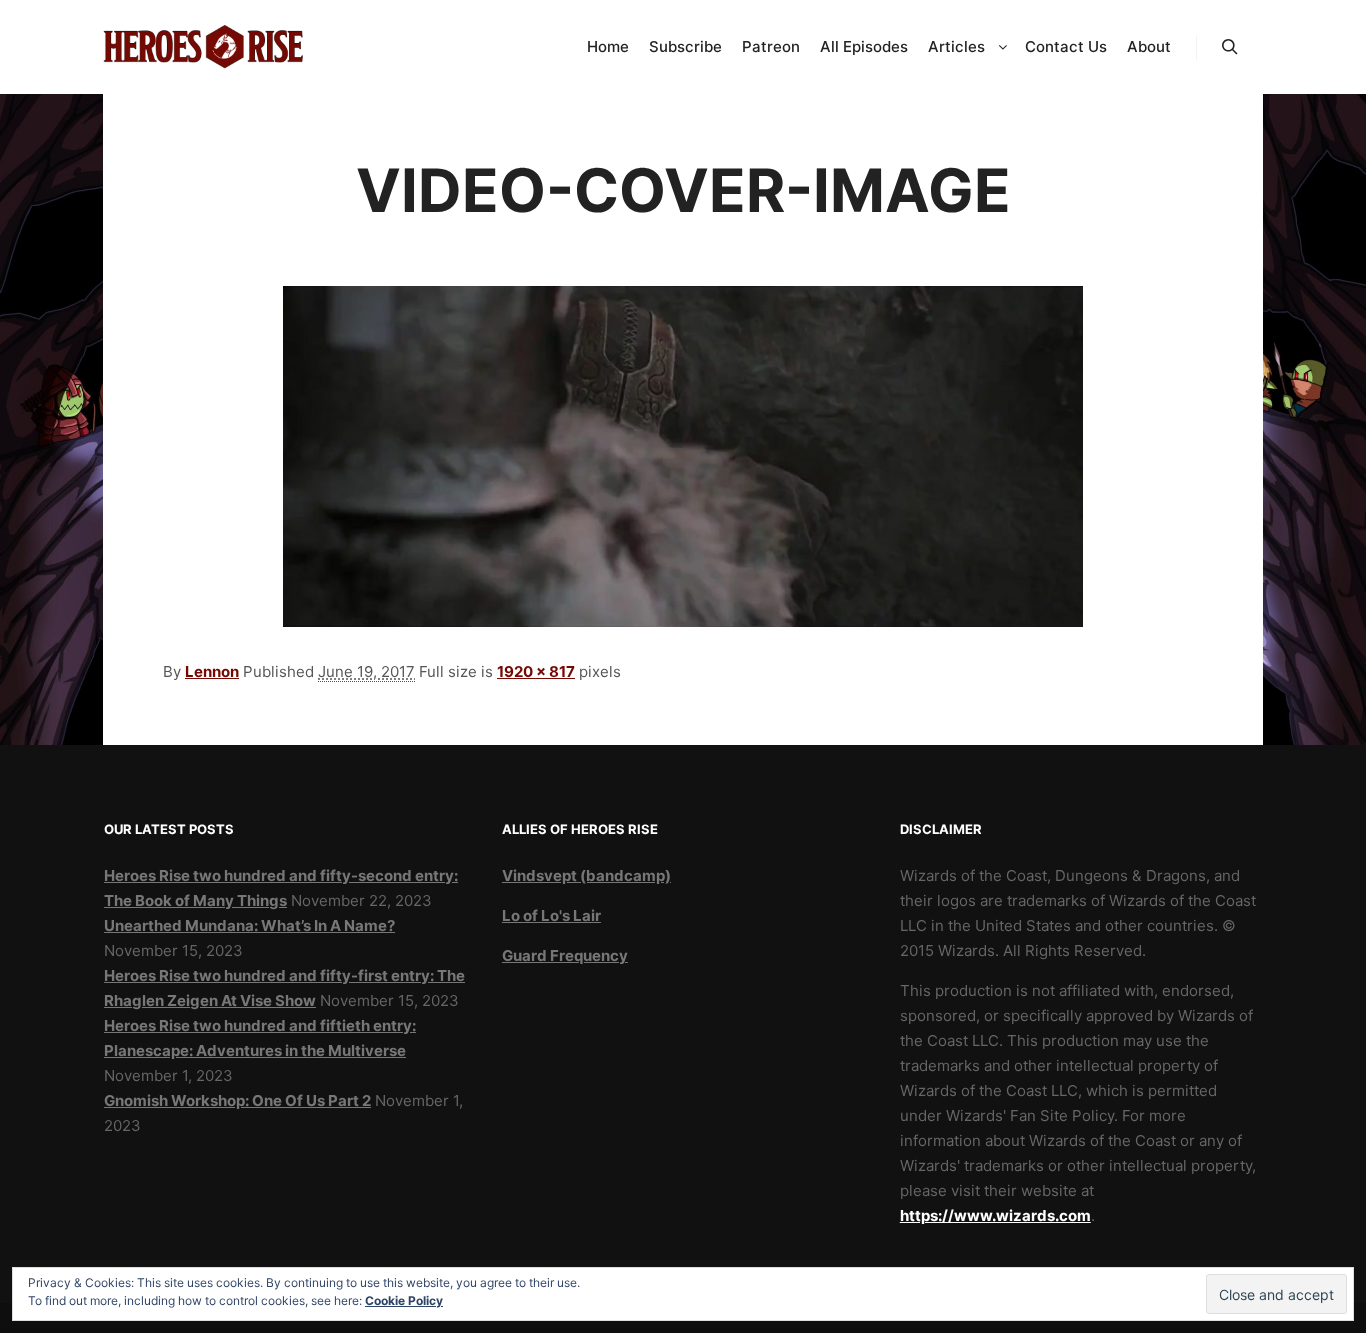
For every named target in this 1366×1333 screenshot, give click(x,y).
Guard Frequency (565, 955)
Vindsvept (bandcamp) (586, 875)
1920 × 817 (536, 671)
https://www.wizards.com (995, 1215)
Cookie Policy (404, 1300)
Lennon (212, 671)
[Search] (1230, 47)
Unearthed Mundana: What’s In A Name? (249, 925)
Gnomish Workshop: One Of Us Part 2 (237, 1100)
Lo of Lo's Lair (551, 915)
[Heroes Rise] (203, 47)
